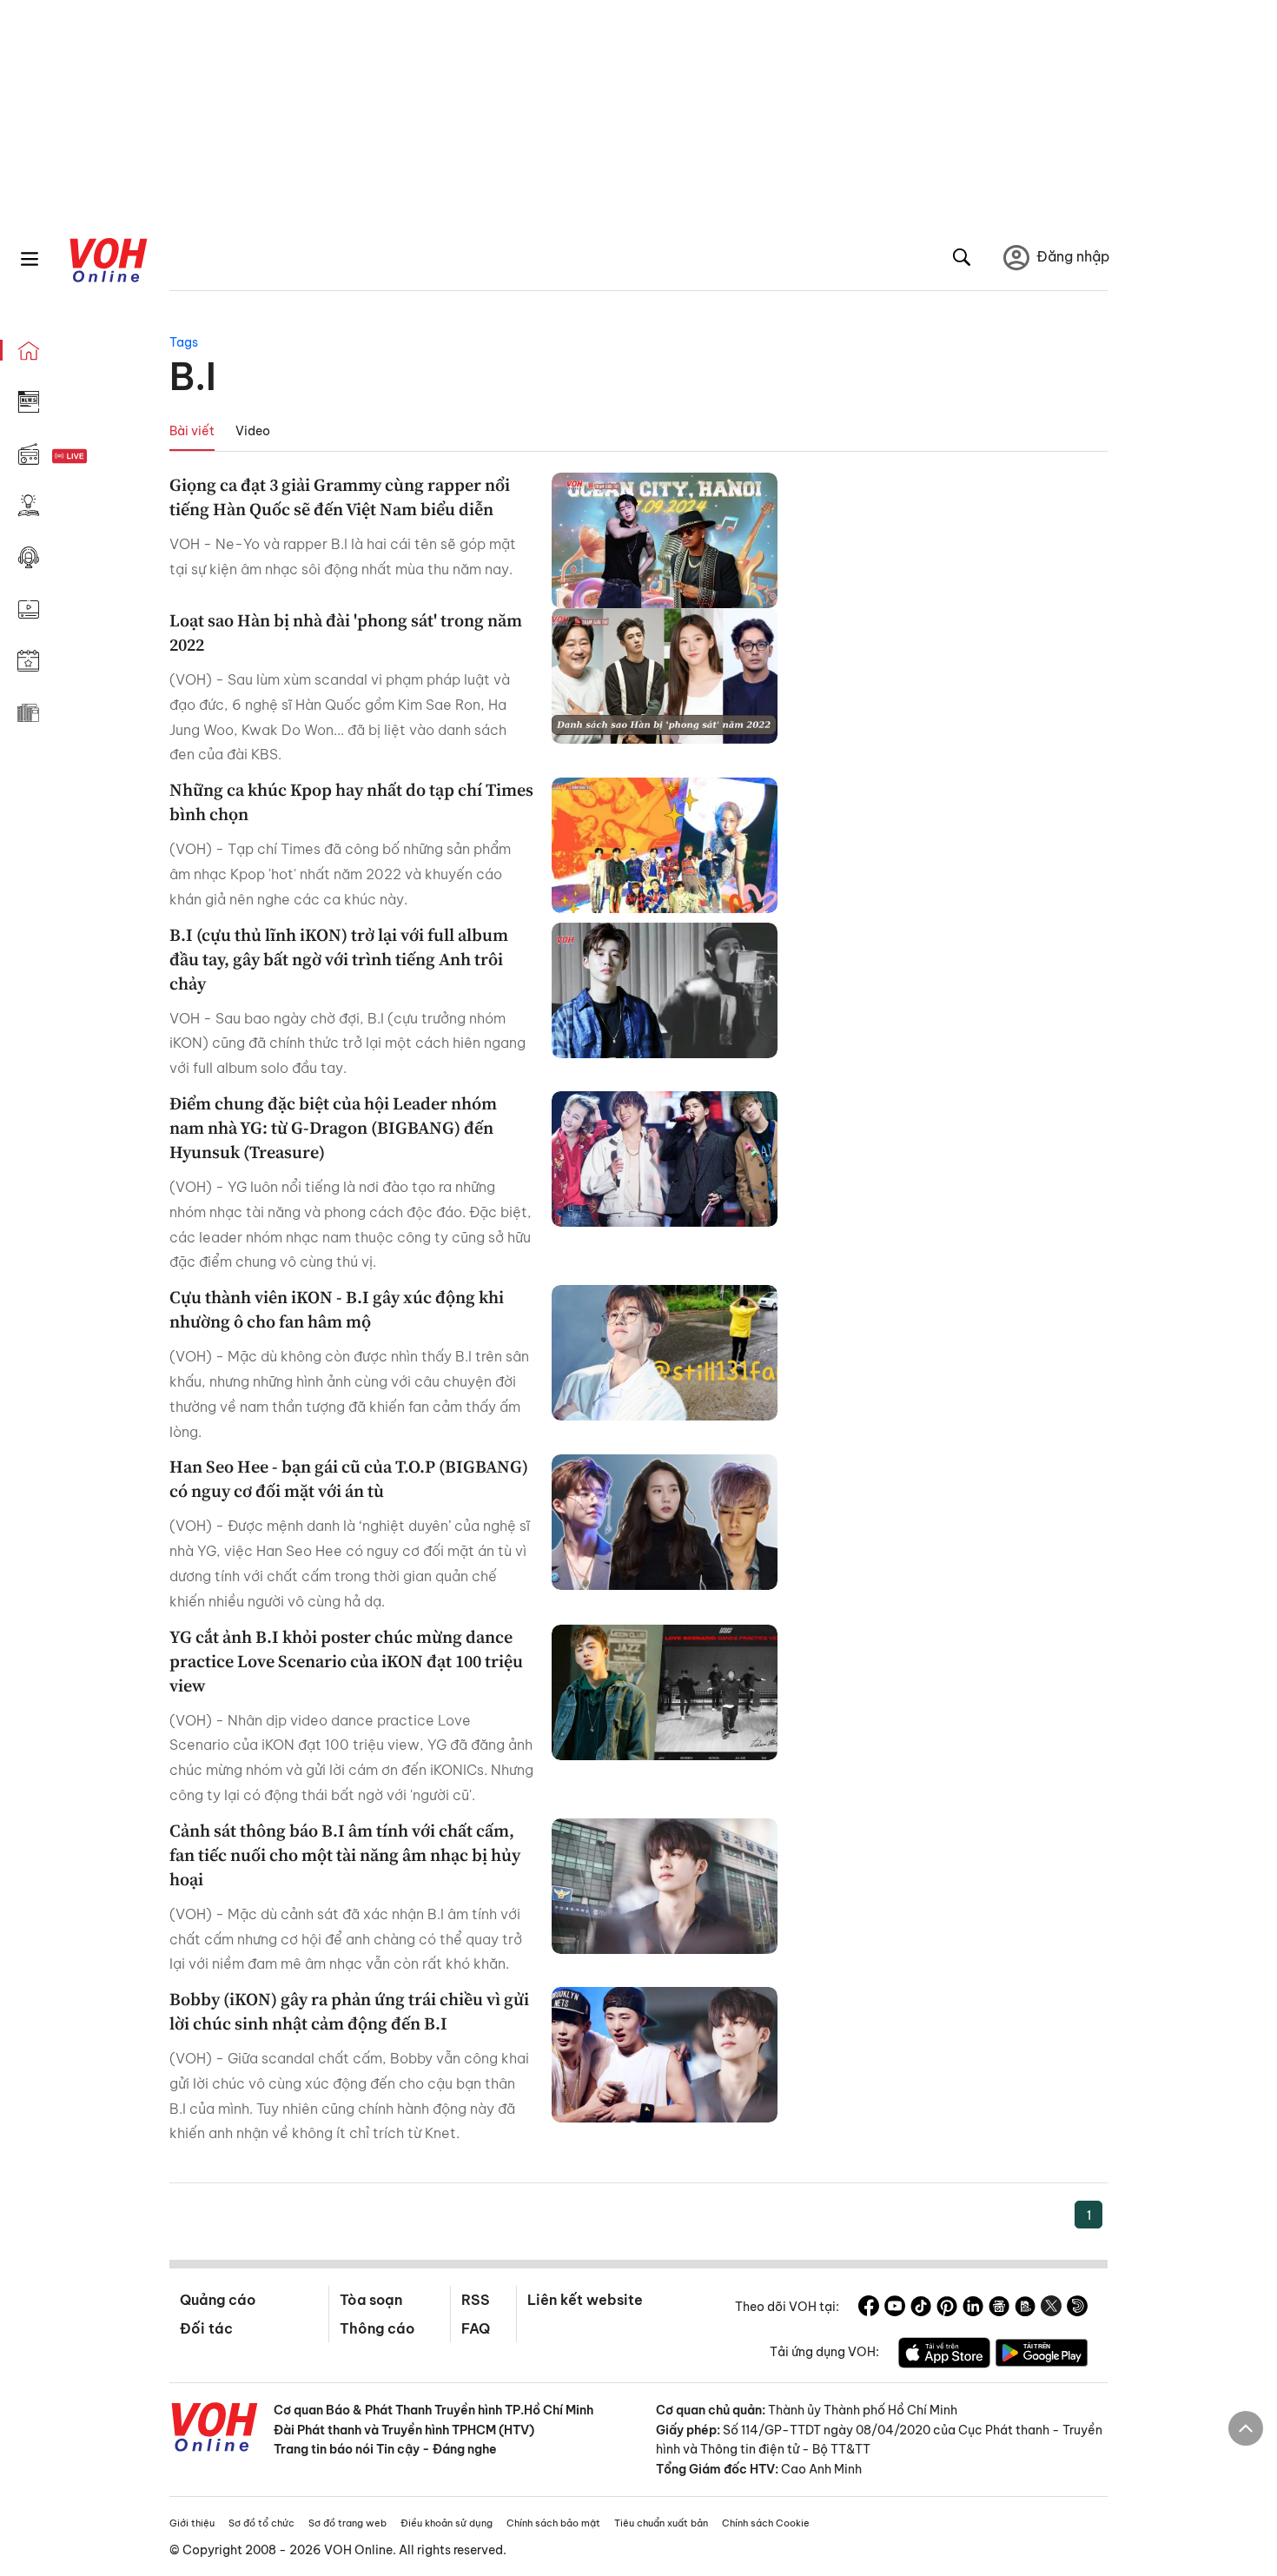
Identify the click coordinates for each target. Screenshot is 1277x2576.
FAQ (476, 2328)
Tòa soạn (371, 2300)
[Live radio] (100, 457)
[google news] (999, 2308)
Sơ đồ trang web (347, 2523)
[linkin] (973, 2308)
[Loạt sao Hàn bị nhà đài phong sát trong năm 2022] (665, 676)
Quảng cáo (218, 2300)
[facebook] (869, 2308)
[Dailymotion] (1077, 2308)
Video (253, 431)
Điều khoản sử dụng (447, 2523)
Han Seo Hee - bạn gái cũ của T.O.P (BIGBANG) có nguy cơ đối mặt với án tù (349, 1479)
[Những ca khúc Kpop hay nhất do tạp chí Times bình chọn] (665, 845)
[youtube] (895, 2308)
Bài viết (192, 431)
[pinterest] (947, 2308)
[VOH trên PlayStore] (1042, 2355)
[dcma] (1025, 2308)
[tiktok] (921, 2308)
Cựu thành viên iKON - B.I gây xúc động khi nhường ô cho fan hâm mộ (337, 1309)
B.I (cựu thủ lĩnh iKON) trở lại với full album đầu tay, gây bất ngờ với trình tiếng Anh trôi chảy (339, 959)
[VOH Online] (215, 2429)
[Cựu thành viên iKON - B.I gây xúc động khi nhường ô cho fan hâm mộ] (665, 1353)
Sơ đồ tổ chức (261, 2523)
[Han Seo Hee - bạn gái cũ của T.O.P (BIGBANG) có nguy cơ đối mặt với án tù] (665, 1522)
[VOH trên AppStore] (944, 2355)
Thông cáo (377, 2328)
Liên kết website (585, 2300)
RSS (476, 2300)
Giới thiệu (192, 2523)
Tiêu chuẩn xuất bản (661, 2523)
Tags (184, 342)
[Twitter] (1051, 2308)
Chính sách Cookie (766, 2523)
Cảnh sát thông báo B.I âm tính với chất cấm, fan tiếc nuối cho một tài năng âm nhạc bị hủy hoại (345, 1855)
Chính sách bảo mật (553, 2523)
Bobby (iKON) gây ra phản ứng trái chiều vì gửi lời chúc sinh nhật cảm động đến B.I (349, 2011)
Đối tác (206, 2328)
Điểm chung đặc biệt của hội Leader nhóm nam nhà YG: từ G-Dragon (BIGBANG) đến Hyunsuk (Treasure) (333, 1128)
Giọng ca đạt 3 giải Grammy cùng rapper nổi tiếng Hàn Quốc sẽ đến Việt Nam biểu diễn (340, 497)
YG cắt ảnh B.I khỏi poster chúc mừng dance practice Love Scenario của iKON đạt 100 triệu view (346, 1661)
